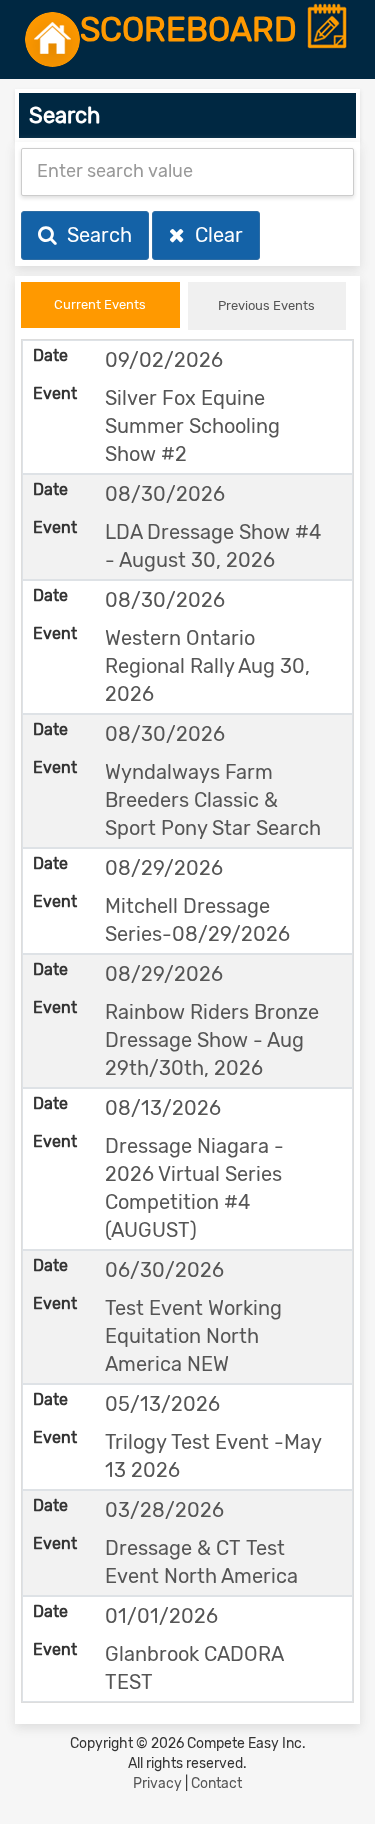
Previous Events (266, 305)
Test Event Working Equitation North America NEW (193, 1336)
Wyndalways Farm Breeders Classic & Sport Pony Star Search (213, 800)
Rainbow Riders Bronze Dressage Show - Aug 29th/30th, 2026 (212, 1040)
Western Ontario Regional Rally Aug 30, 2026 (207, 666)
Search (94, 235)
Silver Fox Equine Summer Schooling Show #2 (192, 426)
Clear (214, 235)
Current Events (100, 304)
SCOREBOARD (192, 30)
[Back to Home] (52, 39)
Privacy (157, 1783)
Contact (216, 1783)
